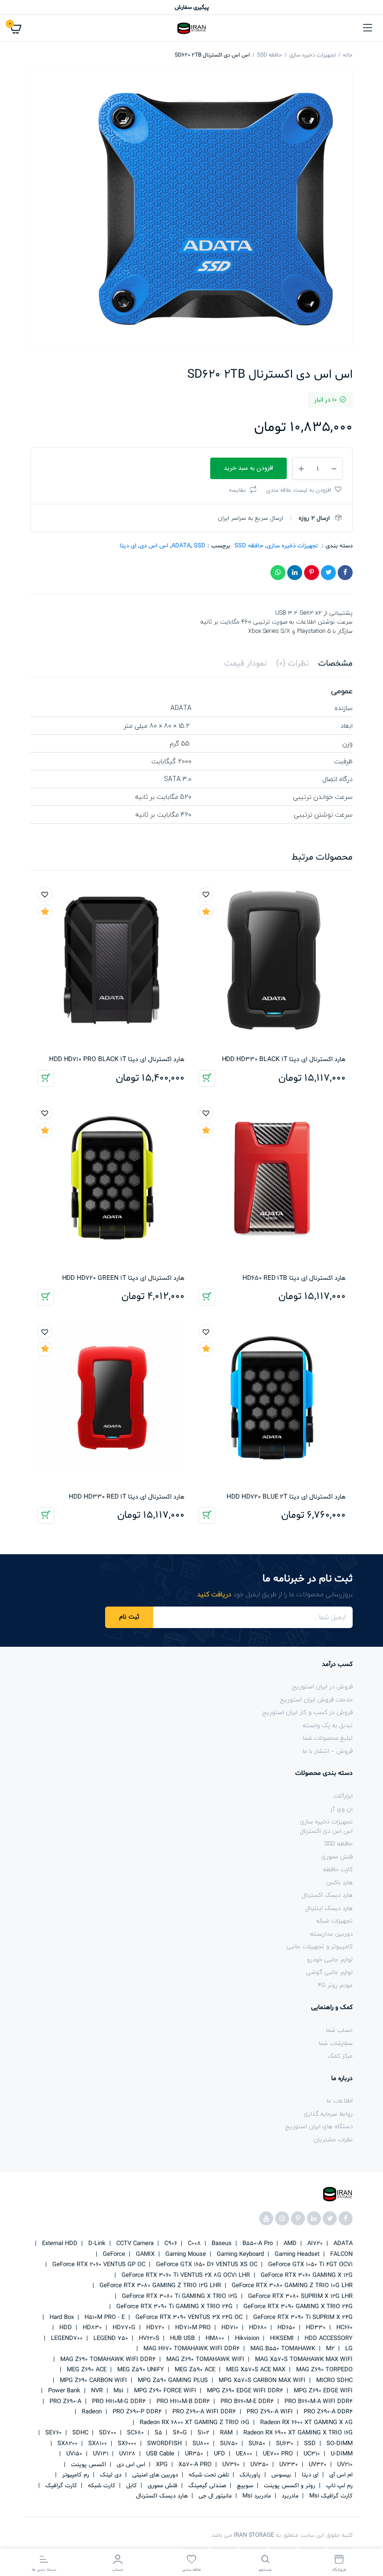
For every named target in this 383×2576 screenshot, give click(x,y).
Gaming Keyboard (239, 2254)
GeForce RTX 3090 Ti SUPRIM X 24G (302, 2318)
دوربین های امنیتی (154, 2475)
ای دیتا (128, 546)
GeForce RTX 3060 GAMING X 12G (306, 2275)
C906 (170, 2244)
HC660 (344, 2328)
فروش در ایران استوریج (323, 1686)
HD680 (257, 2328)
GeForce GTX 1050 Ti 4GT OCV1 (309, 2265)
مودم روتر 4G (335, 1985)
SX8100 (97, 2444)
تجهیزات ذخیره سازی (312, 55)
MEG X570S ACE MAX (255, 2370)
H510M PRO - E (104, 2318)
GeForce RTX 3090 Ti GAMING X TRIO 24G (174, 2307)
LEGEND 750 (110, 2339)
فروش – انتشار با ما (328, 1751)
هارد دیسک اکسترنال (327, 1895)
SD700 (107, 2433)
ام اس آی (340, 2475)
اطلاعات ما (340, 2101)
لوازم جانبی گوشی (329, 1972)
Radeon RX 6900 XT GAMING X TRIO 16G (297, 2433)
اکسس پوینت (88, 2465)
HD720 (154, 2328)
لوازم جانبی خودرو (330, 1959)
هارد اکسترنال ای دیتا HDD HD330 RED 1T (127, 1497)
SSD (200, 546)
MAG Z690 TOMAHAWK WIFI (204, 2360)
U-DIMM (341, 2454)
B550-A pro (257, 2244)
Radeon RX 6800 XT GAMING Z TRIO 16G (194, 2423)
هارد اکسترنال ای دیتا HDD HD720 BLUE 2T (286, 1497)
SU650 (256, 2444)
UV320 (317, 2465)
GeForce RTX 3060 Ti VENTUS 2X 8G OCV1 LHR (185, 2275)
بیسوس (280, 2475)
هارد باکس (339, 1882)
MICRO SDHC (333, 2381)
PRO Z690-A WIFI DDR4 (203, 2412)
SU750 (228, 2444)
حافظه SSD (270, 55)
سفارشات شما (336, 2043)
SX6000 (126, 2444)
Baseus (221, 2244)
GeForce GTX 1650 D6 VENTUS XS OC (206, 2265)
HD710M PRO (192, 2328)
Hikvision (246, 2339)
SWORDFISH (163, 2444)
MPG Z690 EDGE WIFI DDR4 (244, 2391)
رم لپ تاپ (338, 2486)
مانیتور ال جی (214, 2496)
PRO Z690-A (64, 2402)
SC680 (135, 2433)
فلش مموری (337, 1857)
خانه (348, 55)
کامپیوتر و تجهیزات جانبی (319, 1946)
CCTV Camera (134, 2244)
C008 (193, 2244)
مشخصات (335, 664)
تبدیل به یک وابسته (328, 1725)
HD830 (91, 2328)
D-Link (96, 2244)
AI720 (314, 2244)
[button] (305, 489)
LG (348, 2349)
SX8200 (67, 2444)
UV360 (230, 2465)
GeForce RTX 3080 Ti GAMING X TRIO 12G (179, 2296)
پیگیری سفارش (192, 7)
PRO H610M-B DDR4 (182, 2402)
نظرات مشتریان (333, 2139)
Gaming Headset (296, 2254)
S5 (157, 2433)
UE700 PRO (277, 2454)
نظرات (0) (292, 664)
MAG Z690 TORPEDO (323, 2370)
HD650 (285, 2328)
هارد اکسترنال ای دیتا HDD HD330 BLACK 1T (284, 1059)
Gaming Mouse (185, 2254)
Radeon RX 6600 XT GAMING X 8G (305, 2423)
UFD (219, 2454)
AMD (289, 2244)
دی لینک (110, 2475)
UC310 (311, 2454)
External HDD (59, 2244)
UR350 (193, 2454)
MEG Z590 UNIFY (140, 2370)
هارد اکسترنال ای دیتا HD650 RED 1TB (294, 1278)
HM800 (214, 2339)
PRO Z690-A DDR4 (327, 2412)
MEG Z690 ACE (86, 2370)
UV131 (100, 2454)
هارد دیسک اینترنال (329, 1908)
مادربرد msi (256, 2496)
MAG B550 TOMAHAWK (282, 2349)
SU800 (200, 2444)
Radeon (91, 2412)
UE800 (243, 2454)
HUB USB (181, 2339)
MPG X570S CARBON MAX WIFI (261, 2381)
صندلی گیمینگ (206, 2486)
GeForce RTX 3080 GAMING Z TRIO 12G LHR (159, 2286)
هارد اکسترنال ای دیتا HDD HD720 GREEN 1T (123, 1278)
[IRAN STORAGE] (191, 28)
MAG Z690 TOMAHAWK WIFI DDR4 (107, 2360)
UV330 (288, 2465)
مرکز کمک (340, 2056)
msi (117, 2391)
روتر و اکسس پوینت (289, 2486)
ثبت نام (129, 1617)
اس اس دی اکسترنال (326, 1831)
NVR (96, 2391)
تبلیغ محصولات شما (328, 1738)
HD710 (229, 2328)
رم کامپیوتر (75, 2475)
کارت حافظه (338, 1869)
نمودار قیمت (245, 664)
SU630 (284, 2444)
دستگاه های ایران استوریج (319, 2126)
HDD (65, 2328)
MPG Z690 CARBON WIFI (92, 2381)
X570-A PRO (194, 2465)
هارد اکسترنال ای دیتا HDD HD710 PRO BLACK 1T (117, 1059)
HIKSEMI (281, 2339)
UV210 (344, 2465)
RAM (225, 2433)
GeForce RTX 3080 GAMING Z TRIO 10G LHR (291, 2286)
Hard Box (61, 2318)
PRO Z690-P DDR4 (136, 2412)
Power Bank (63, 2391)
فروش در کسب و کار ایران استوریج (308, 1712)
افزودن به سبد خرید (207, 1078)
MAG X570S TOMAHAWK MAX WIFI (303, 2360)
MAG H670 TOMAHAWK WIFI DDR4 (191, 2349)
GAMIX (144, 2254)
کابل (131, 2486)
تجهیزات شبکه (334, 1921)
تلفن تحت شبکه (208, 2475)
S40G (179, 2433)
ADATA (181, 546)
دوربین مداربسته (331, 1934)
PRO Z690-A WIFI (269, 2412)
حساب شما (339, 2030)
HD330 (315, 2328)
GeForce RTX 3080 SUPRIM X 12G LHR (299, 2296)
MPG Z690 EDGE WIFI (322, 2391)
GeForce (113, 2254)
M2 (329, 2349)
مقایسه (237, 490)
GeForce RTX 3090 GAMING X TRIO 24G (297, 2307)
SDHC (79, 2433)
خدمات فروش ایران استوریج (316, 1700)
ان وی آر (341, 1809)
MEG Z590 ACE (194, 2370)
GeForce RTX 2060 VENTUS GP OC (98, 2265)
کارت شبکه (101, 2486)
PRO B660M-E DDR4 (246, 2402)
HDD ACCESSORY (328, 2339)
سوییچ (244, 2486)
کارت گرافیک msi (330, 2496)
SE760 (53, 2433)
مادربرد (289, 2496)
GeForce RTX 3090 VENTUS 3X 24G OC (188, 2318)
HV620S (148, 2339)
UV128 (126, 2454)
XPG (161, 2465)
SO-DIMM (339, 2444)
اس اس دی (154, 546)
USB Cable (159, 2454)
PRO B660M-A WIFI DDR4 (318, 2402)
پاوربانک (249, 2475)
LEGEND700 (66, 2339)
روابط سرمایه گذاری (328, 2114)
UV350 (259, 2465)
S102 (202, 2433)
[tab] (335, 664)
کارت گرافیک (60, 2486)
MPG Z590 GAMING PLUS (172, 2381)
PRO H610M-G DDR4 (118, 2402)
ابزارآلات (343, 1796)
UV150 (73, 2454)
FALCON (340, 2254)
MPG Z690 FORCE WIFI (164, 2391)
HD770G (123, 2328)
